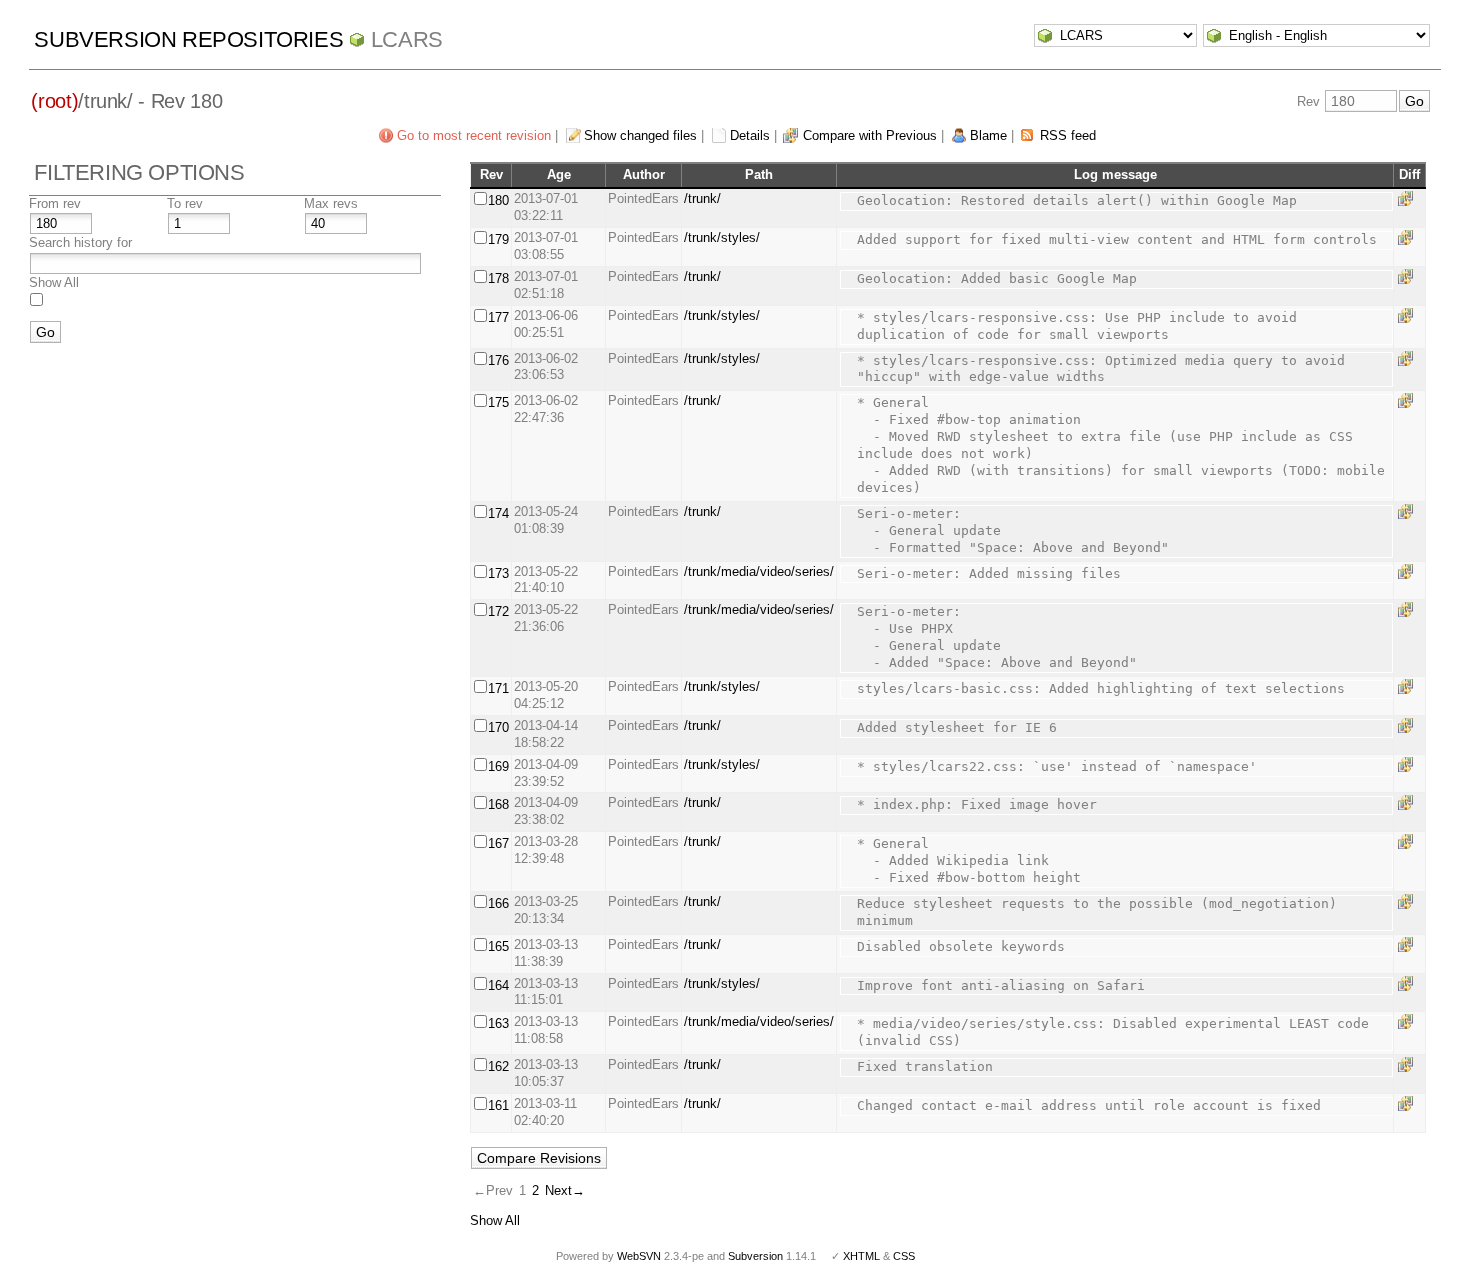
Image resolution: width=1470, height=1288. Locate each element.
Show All (54, 282)
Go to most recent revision (474, 135)
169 (498, 766)
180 (498, 200)
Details (750, 135)
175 (498, 402)
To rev (185, 203)
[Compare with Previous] (1409, 198)
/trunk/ (702, 198)
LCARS (407, 39)
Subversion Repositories (188, 39)
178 (498, 278)
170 (498, 727)
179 (498, 239)
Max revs (331, 203)
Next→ (565, 1190)
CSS (904, 1256)
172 (498, 611)
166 (498, 903)
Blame (988, 135)
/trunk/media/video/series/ (759, 571)
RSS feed (1068, 135)
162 (498, 1066)
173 (498, 573)
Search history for (80, 242)
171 (498, 688)
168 (498, 804)
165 (498, 946)
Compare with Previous (870, 135)
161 (498, 1105)
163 (498, 1023)
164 (498, 985)
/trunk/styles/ (722, 237)
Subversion (755, 1256)
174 (498, 513)
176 (498, 360)
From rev (55, 203)
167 (498, 843)
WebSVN (639, 1256)
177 (498, 317)
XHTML (861, 1256)
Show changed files (640, 135)
